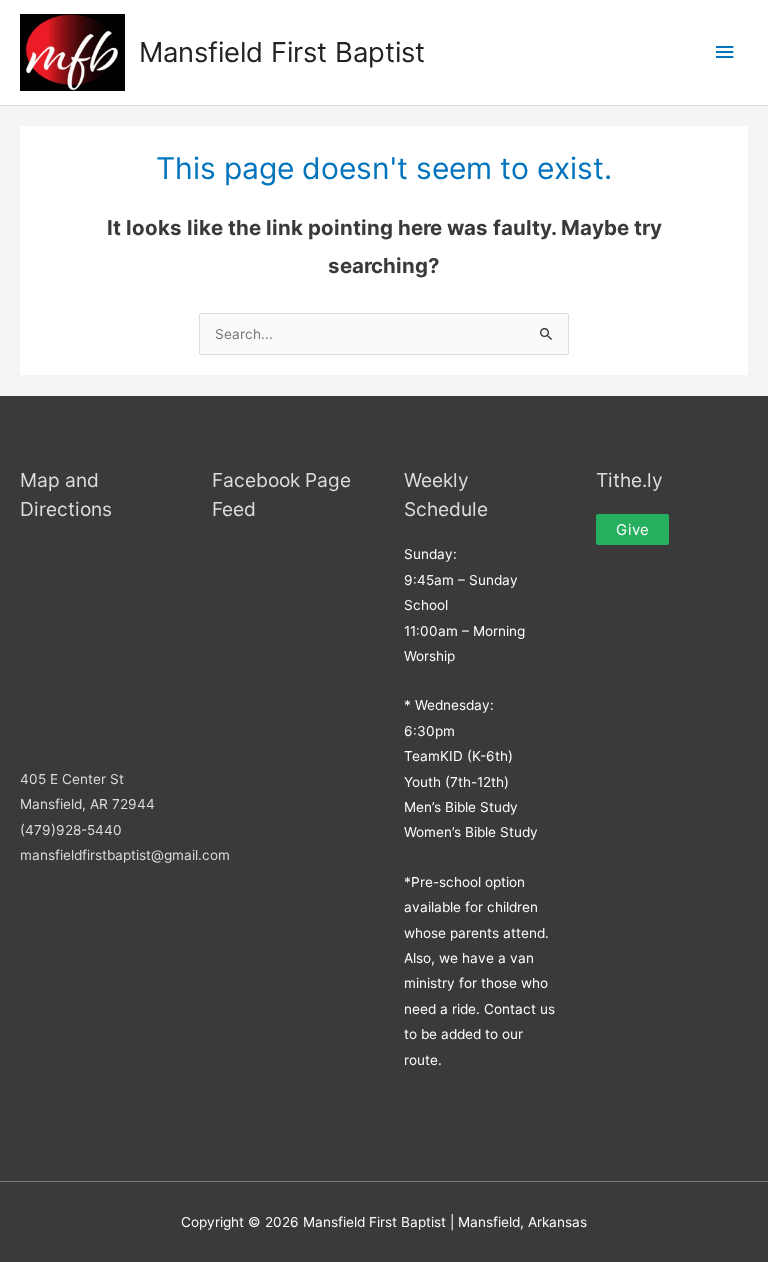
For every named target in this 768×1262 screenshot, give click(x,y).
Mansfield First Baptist (282, 52)
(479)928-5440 (71, 830)
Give (632, 529)
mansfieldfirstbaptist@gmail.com (125, 855)
